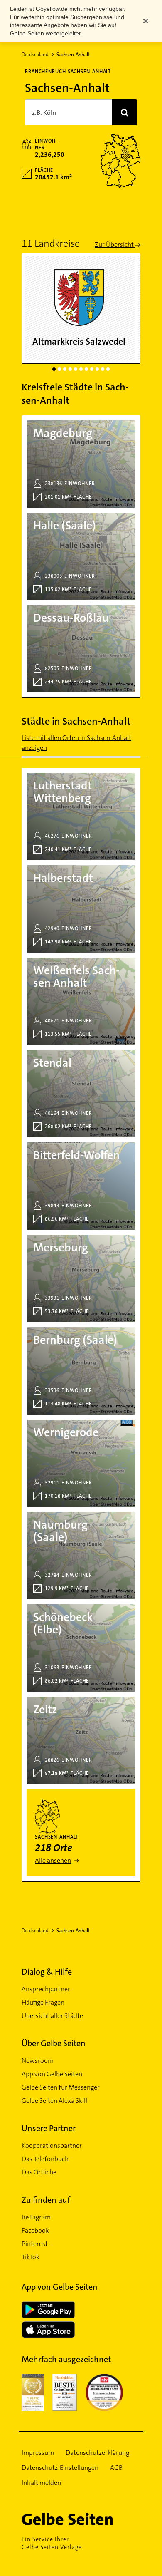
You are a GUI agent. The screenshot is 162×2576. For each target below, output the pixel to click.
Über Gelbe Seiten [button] (54, 2043)
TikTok (31, 2257)
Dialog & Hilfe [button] (47, 1972)
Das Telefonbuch (45, 2159)
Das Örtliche (39, 2172)
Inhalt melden (41, 2483)
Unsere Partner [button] (49, 2128)
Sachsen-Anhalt (73, 55)
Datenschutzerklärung (97, 2453)
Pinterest (35, 2244)
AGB (116, 2468)
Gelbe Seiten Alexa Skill (54, 2101)
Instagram (36, 2217)
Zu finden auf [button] (46, 2200)
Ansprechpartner (46, 1989)
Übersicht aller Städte (52, 2016)
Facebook (35, 2230)
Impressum (38, 2453)
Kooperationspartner (52, 2145)
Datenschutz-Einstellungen (60, 2468)
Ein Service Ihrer (52, 2543)
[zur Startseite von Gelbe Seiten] (81, 2519)
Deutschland (35, 55)
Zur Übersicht (115, 244)
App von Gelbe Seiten (52, 2074)
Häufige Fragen (43, 2002)
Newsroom (38, 2061)
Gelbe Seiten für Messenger (61, 2087)
